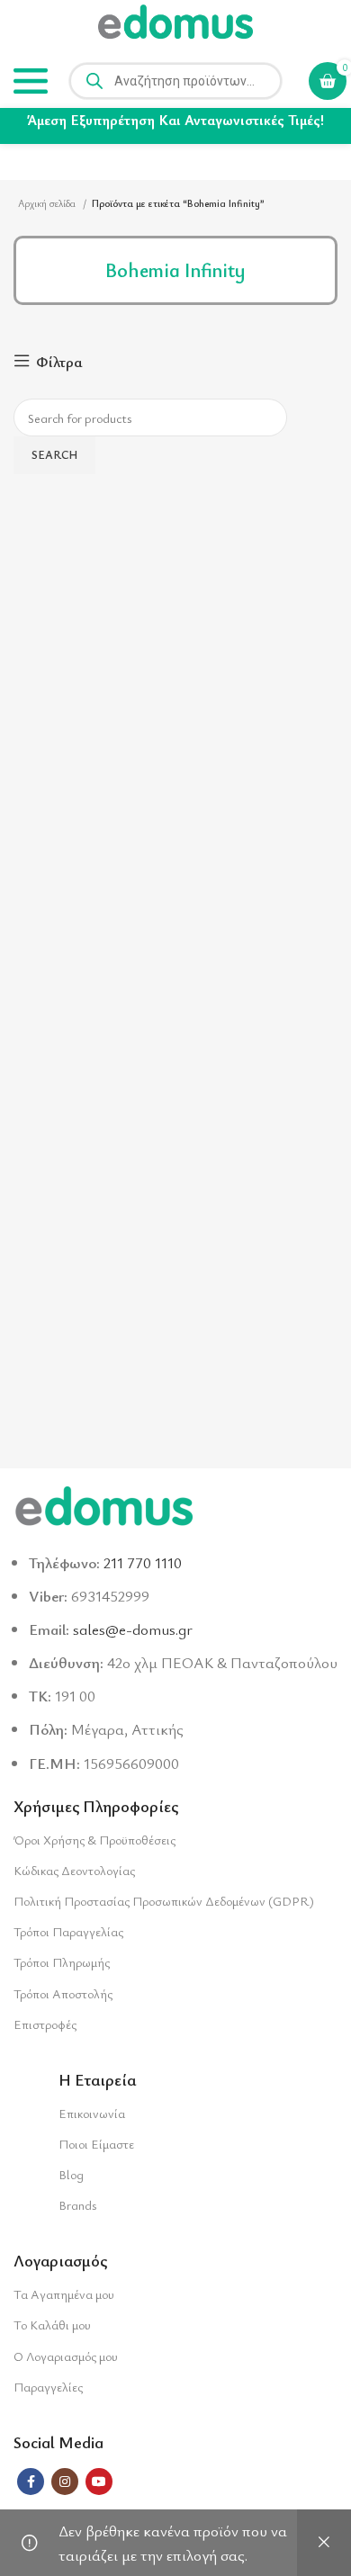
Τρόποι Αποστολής (63, 1993)
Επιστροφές (45, 2024)
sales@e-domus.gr (133, 1629)
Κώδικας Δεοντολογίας (74, 1870)
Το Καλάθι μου (52, 2325)
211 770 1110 (143, 1562)
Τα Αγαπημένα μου (64, 2294)
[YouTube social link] (99, 2482)
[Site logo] (175, 25)
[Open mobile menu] (31, 81)
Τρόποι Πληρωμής (62, 1962)
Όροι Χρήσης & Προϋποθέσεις (94, 1840)
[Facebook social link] (31, 2482)
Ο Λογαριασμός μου (66, 2356)
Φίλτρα (59, 361)
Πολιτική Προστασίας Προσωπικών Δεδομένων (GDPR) (164, 1901)
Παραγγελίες (48, 2387)
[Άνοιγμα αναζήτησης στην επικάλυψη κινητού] (175, 81)
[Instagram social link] (65, 2482)
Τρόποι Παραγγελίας (68, 1931)
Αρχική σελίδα (48, 203)
